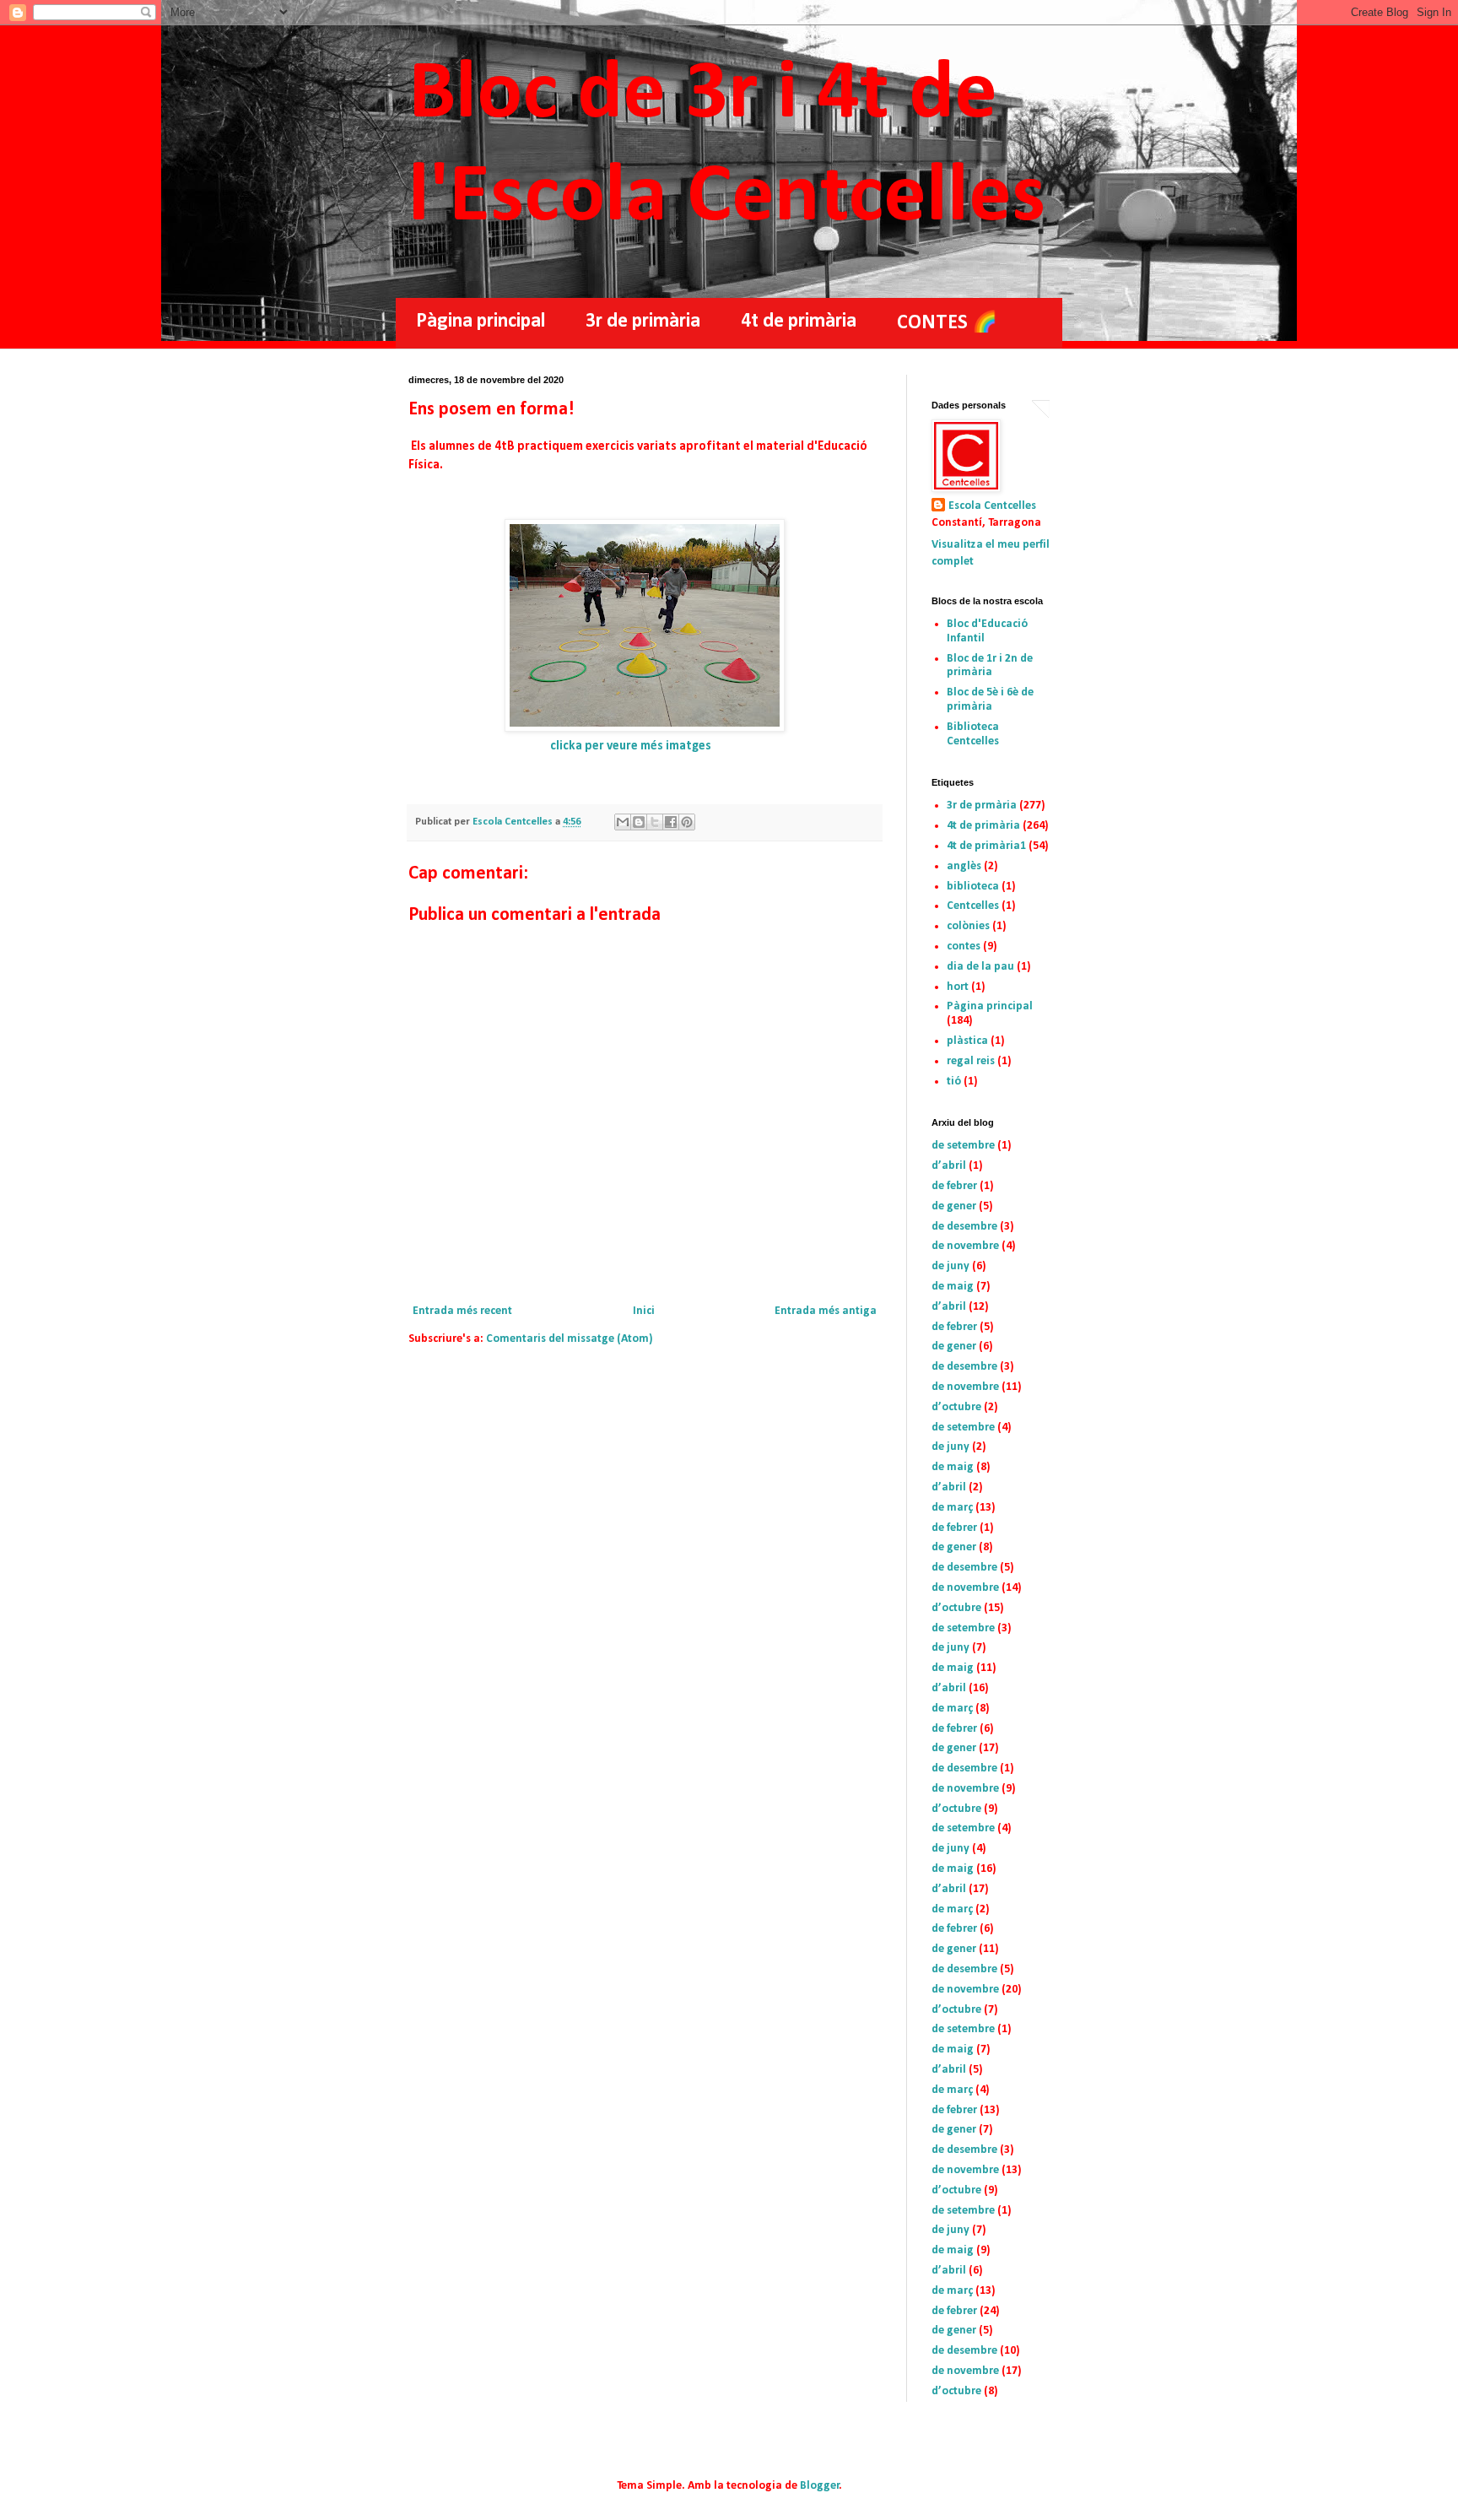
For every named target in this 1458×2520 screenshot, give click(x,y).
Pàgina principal (481, 322)
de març (952, 1508)
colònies (968, 926)
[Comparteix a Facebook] (671, 822)
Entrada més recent (462, 1311)
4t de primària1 (986, 846)
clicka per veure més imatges (631, 746)
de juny (950, 1266)
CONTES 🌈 (947, 323)
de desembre (964, 1227)
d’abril (949, 1166)
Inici (644, 1311)
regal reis (971, 1061)
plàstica (967, 1041)
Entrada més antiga (826, 1311)
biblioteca (973, 887)
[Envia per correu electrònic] (623, 822)
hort (958, 987)
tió (954, 1082)
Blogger (820, 2486)
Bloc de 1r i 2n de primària (990, 666)
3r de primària (643, 322)
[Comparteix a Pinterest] (687, 822)
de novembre (965, 1246)
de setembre (963, 1146)
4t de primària (799, 322)
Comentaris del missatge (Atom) (570, 1339)
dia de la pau (980, 967)
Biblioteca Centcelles (973, 734)
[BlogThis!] (639, 822)
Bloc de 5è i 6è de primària (990, 700)
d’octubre (956, 1407)
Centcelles (973, 906)
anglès (964, 866)
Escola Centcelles (992, 506)
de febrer (954, 1186)
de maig (953, 1287)
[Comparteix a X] (655, 822)
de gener (954, 1206)
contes (964, 946)
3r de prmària (982, 806)
